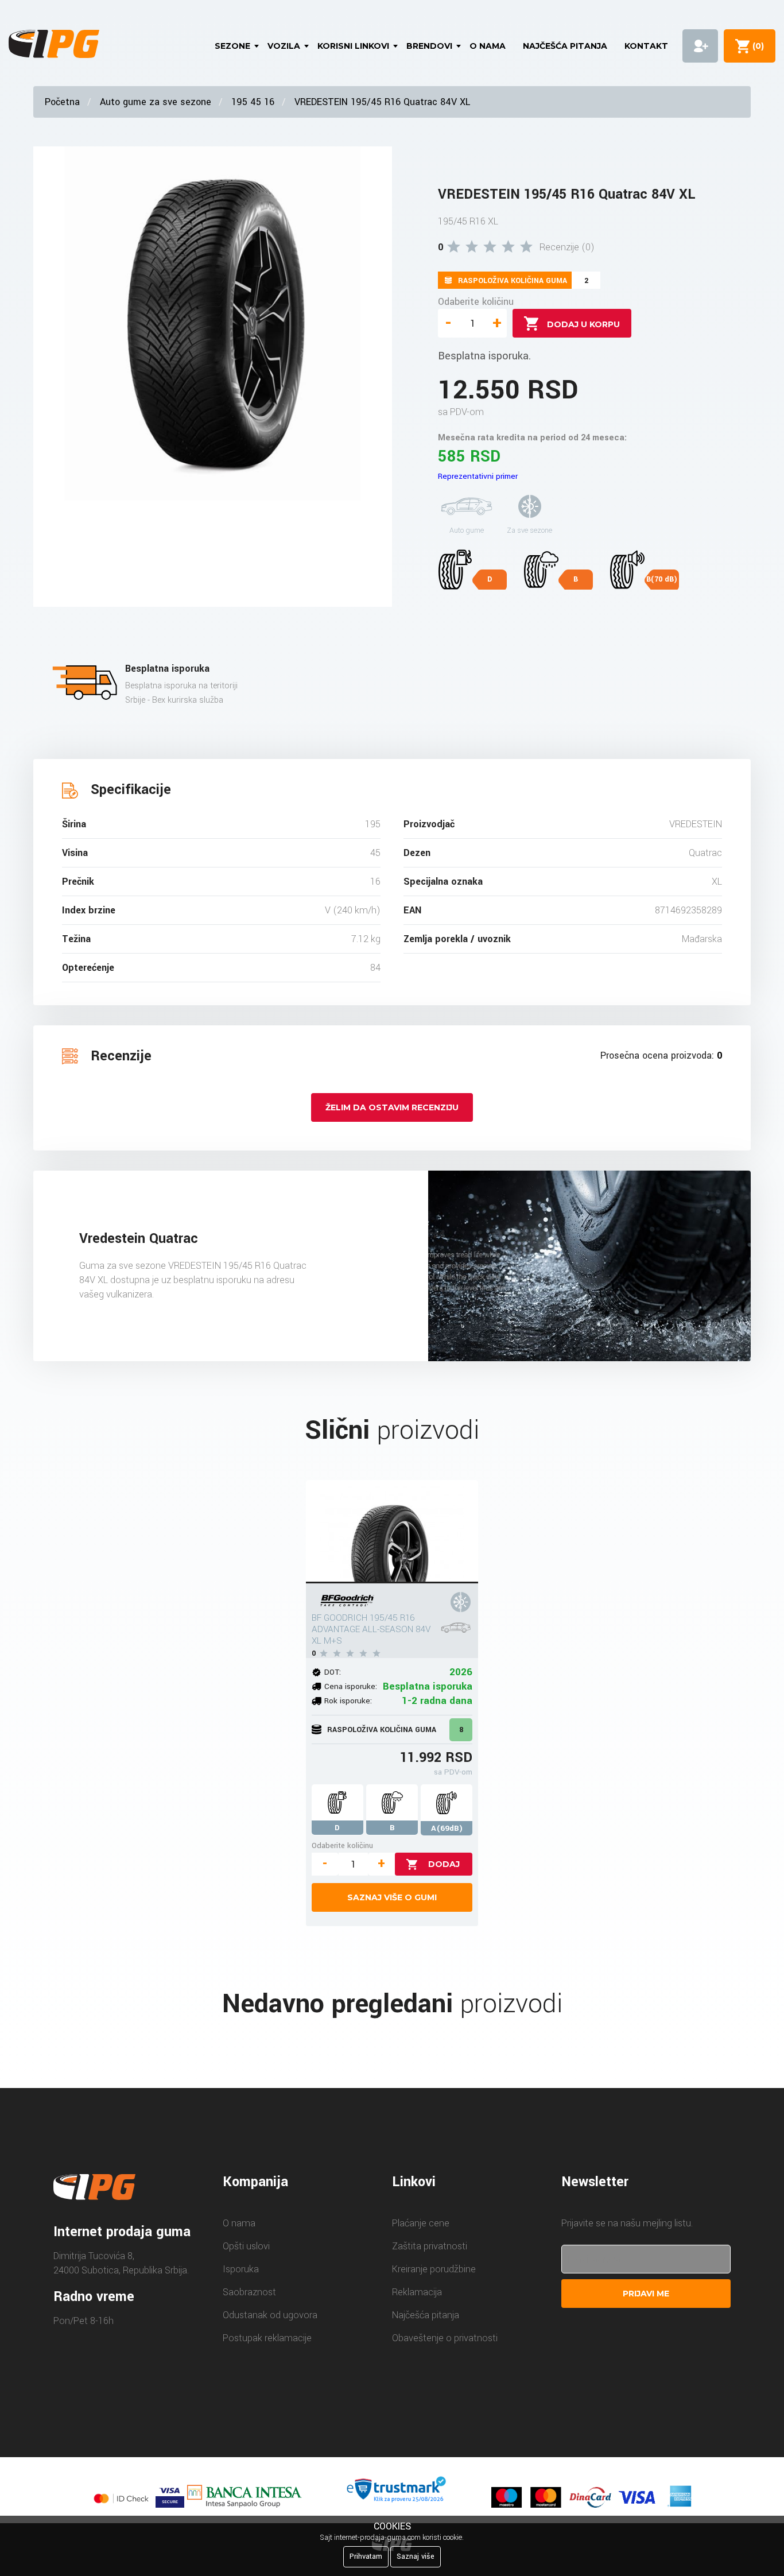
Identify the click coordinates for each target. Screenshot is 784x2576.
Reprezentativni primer (478, 476)
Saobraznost (249, 2292)
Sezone (232, 46)
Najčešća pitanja (565, 46)
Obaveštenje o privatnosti (445, 2338)
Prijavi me (646, 2294)
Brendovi (429, 46)
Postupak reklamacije (267, 2338)
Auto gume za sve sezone (156, 102)
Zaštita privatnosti (430, 2246)
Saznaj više (416, 2556)
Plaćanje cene (421, 2223)
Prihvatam (366, 2556)
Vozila (284, 46)
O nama (488, 46)
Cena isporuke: (351, 1686)
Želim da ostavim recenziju (392, 1107)
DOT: (333, 1672)
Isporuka (241, 2269)
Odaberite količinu (476, 302)
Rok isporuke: (348, 1701)
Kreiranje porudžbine (434, 2269)
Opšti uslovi (246, 2246)
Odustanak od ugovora (270, 2315)
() (756, 46)
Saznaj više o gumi (392, 1897)
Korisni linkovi (353, 46)
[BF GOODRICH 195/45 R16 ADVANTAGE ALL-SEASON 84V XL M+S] (392, 1532)
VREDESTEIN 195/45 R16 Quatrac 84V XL (382, 102)
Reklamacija (417, 2292)
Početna (62, 102)
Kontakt (646, 46)
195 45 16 (253, 102)
